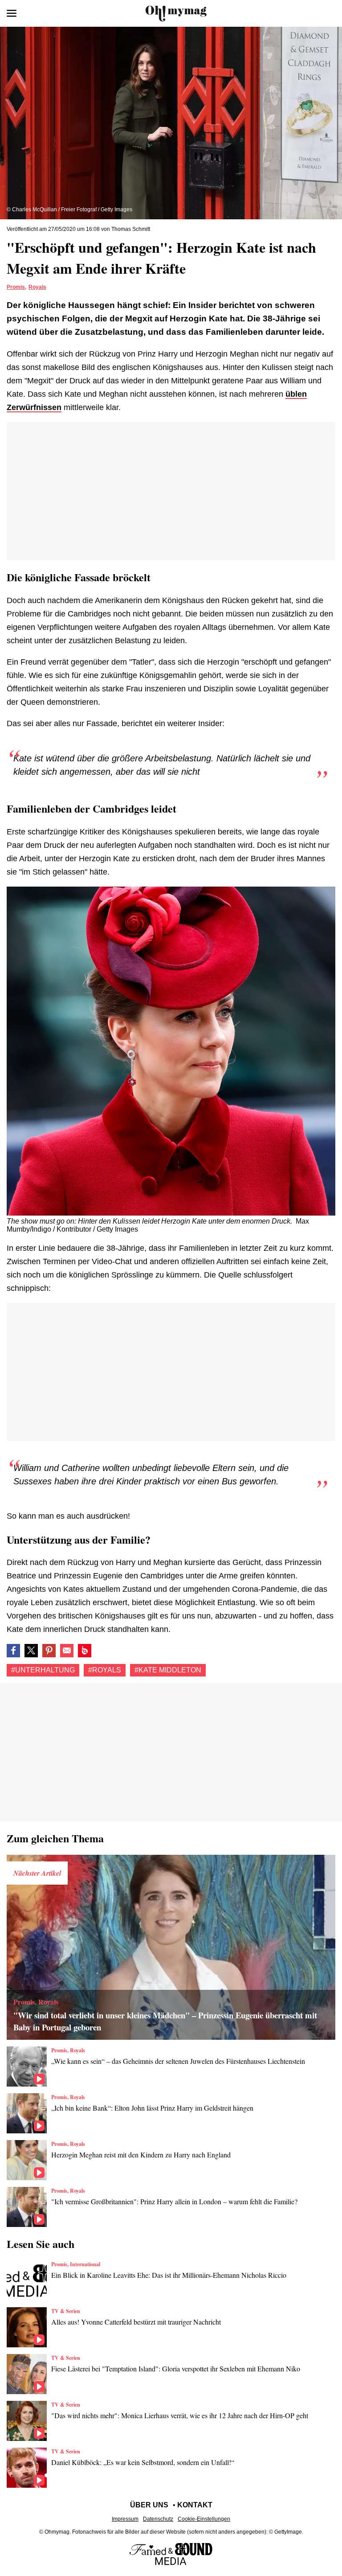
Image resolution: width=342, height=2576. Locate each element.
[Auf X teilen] (31, 1651)
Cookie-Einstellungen (204, 2519)
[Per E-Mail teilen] (67, 1651)
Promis (16, 287)
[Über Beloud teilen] (85, 1651)
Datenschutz (158, 2519)
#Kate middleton (168, 1670)
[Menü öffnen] (12, 13)
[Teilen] (49, 1651)
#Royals (105, 1670)
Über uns (149, 2505)
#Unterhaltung (43, 1670)
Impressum (125, 2519)
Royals (37, 287)
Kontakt (195, 2505)
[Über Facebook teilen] (13, 1651)
